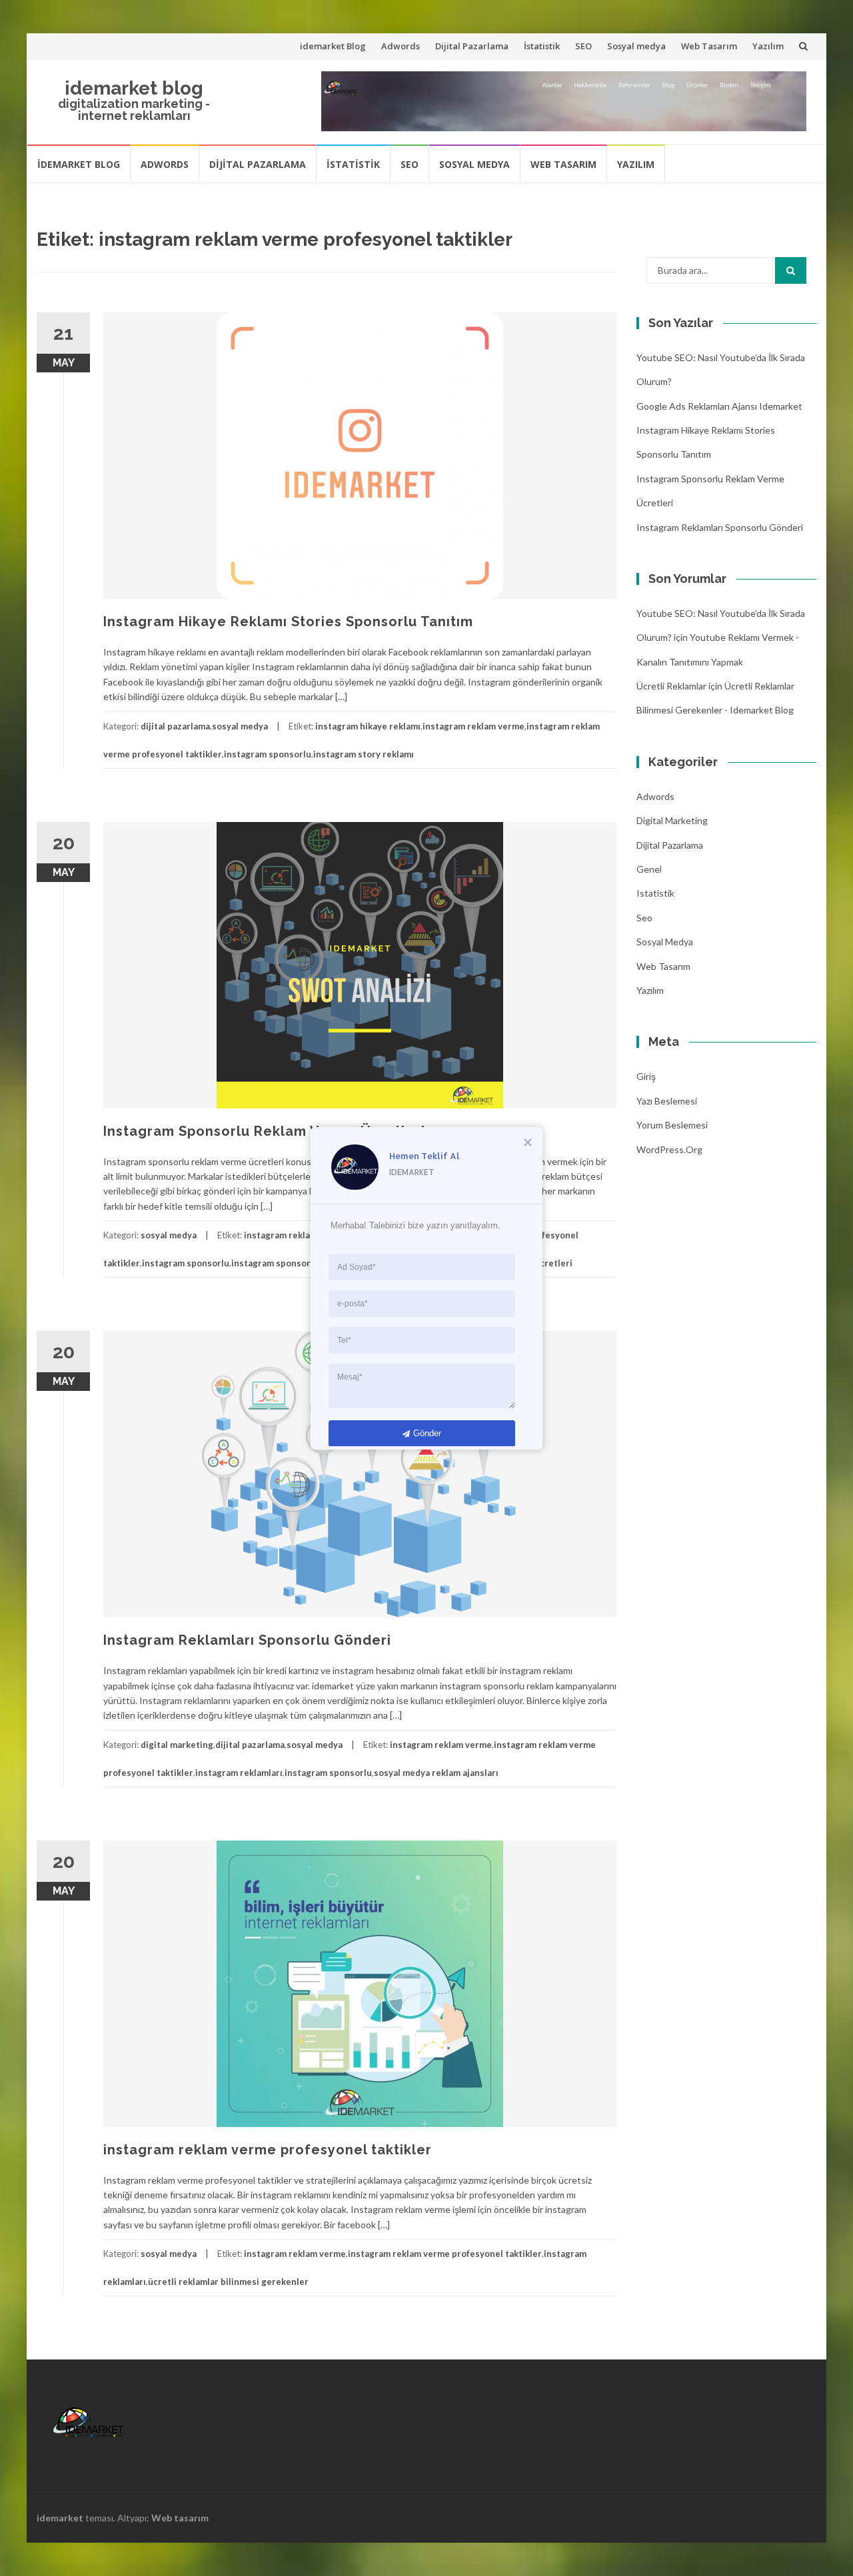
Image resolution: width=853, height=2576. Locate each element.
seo (644, 918)
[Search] (791, 270)
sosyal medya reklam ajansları (436, 1773)
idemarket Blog (333, 46)
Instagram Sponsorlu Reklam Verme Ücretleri (264, 1131)
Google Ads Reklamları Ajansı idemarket (719, 406)
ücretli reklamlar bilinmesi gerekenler (228, 2282)
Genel (649, 869)
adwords (655, 796)
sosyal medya (240, 726)
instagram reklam (281, 1235)
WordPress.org (669, 1149)
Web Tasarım (709, 46)
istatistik (655, 893)
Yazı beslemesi (667, 1101)
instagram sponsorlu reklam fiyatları (308, 1263)
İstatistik (542, 46)
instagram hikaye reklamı (368, 726)
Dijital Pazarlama (472, 46)
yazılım (650, 990)
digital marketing (177, 1745)
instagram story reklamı (364, 754)
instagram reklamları (239, 1773)
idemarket (60, 2518)
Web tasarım (180, 2518)
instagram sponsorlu (268, 754)
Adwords (401, 46)
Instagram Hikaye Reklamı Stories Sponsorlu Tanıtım (288, 622)
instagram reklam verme (473, 726)
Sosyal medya (636, 46)
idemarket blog (134, 88)
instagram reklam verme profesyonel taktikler (268, 2150)
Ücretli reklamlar (671, 686)
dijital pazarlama (175, 726)
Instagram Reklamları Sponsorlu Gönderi (247, 1640)
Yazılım (768, 46)
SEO (583, 46)
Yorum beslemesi (672, 1125)
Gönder (427, 1433)
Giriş (646, 1076)
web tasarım (663, 966)
